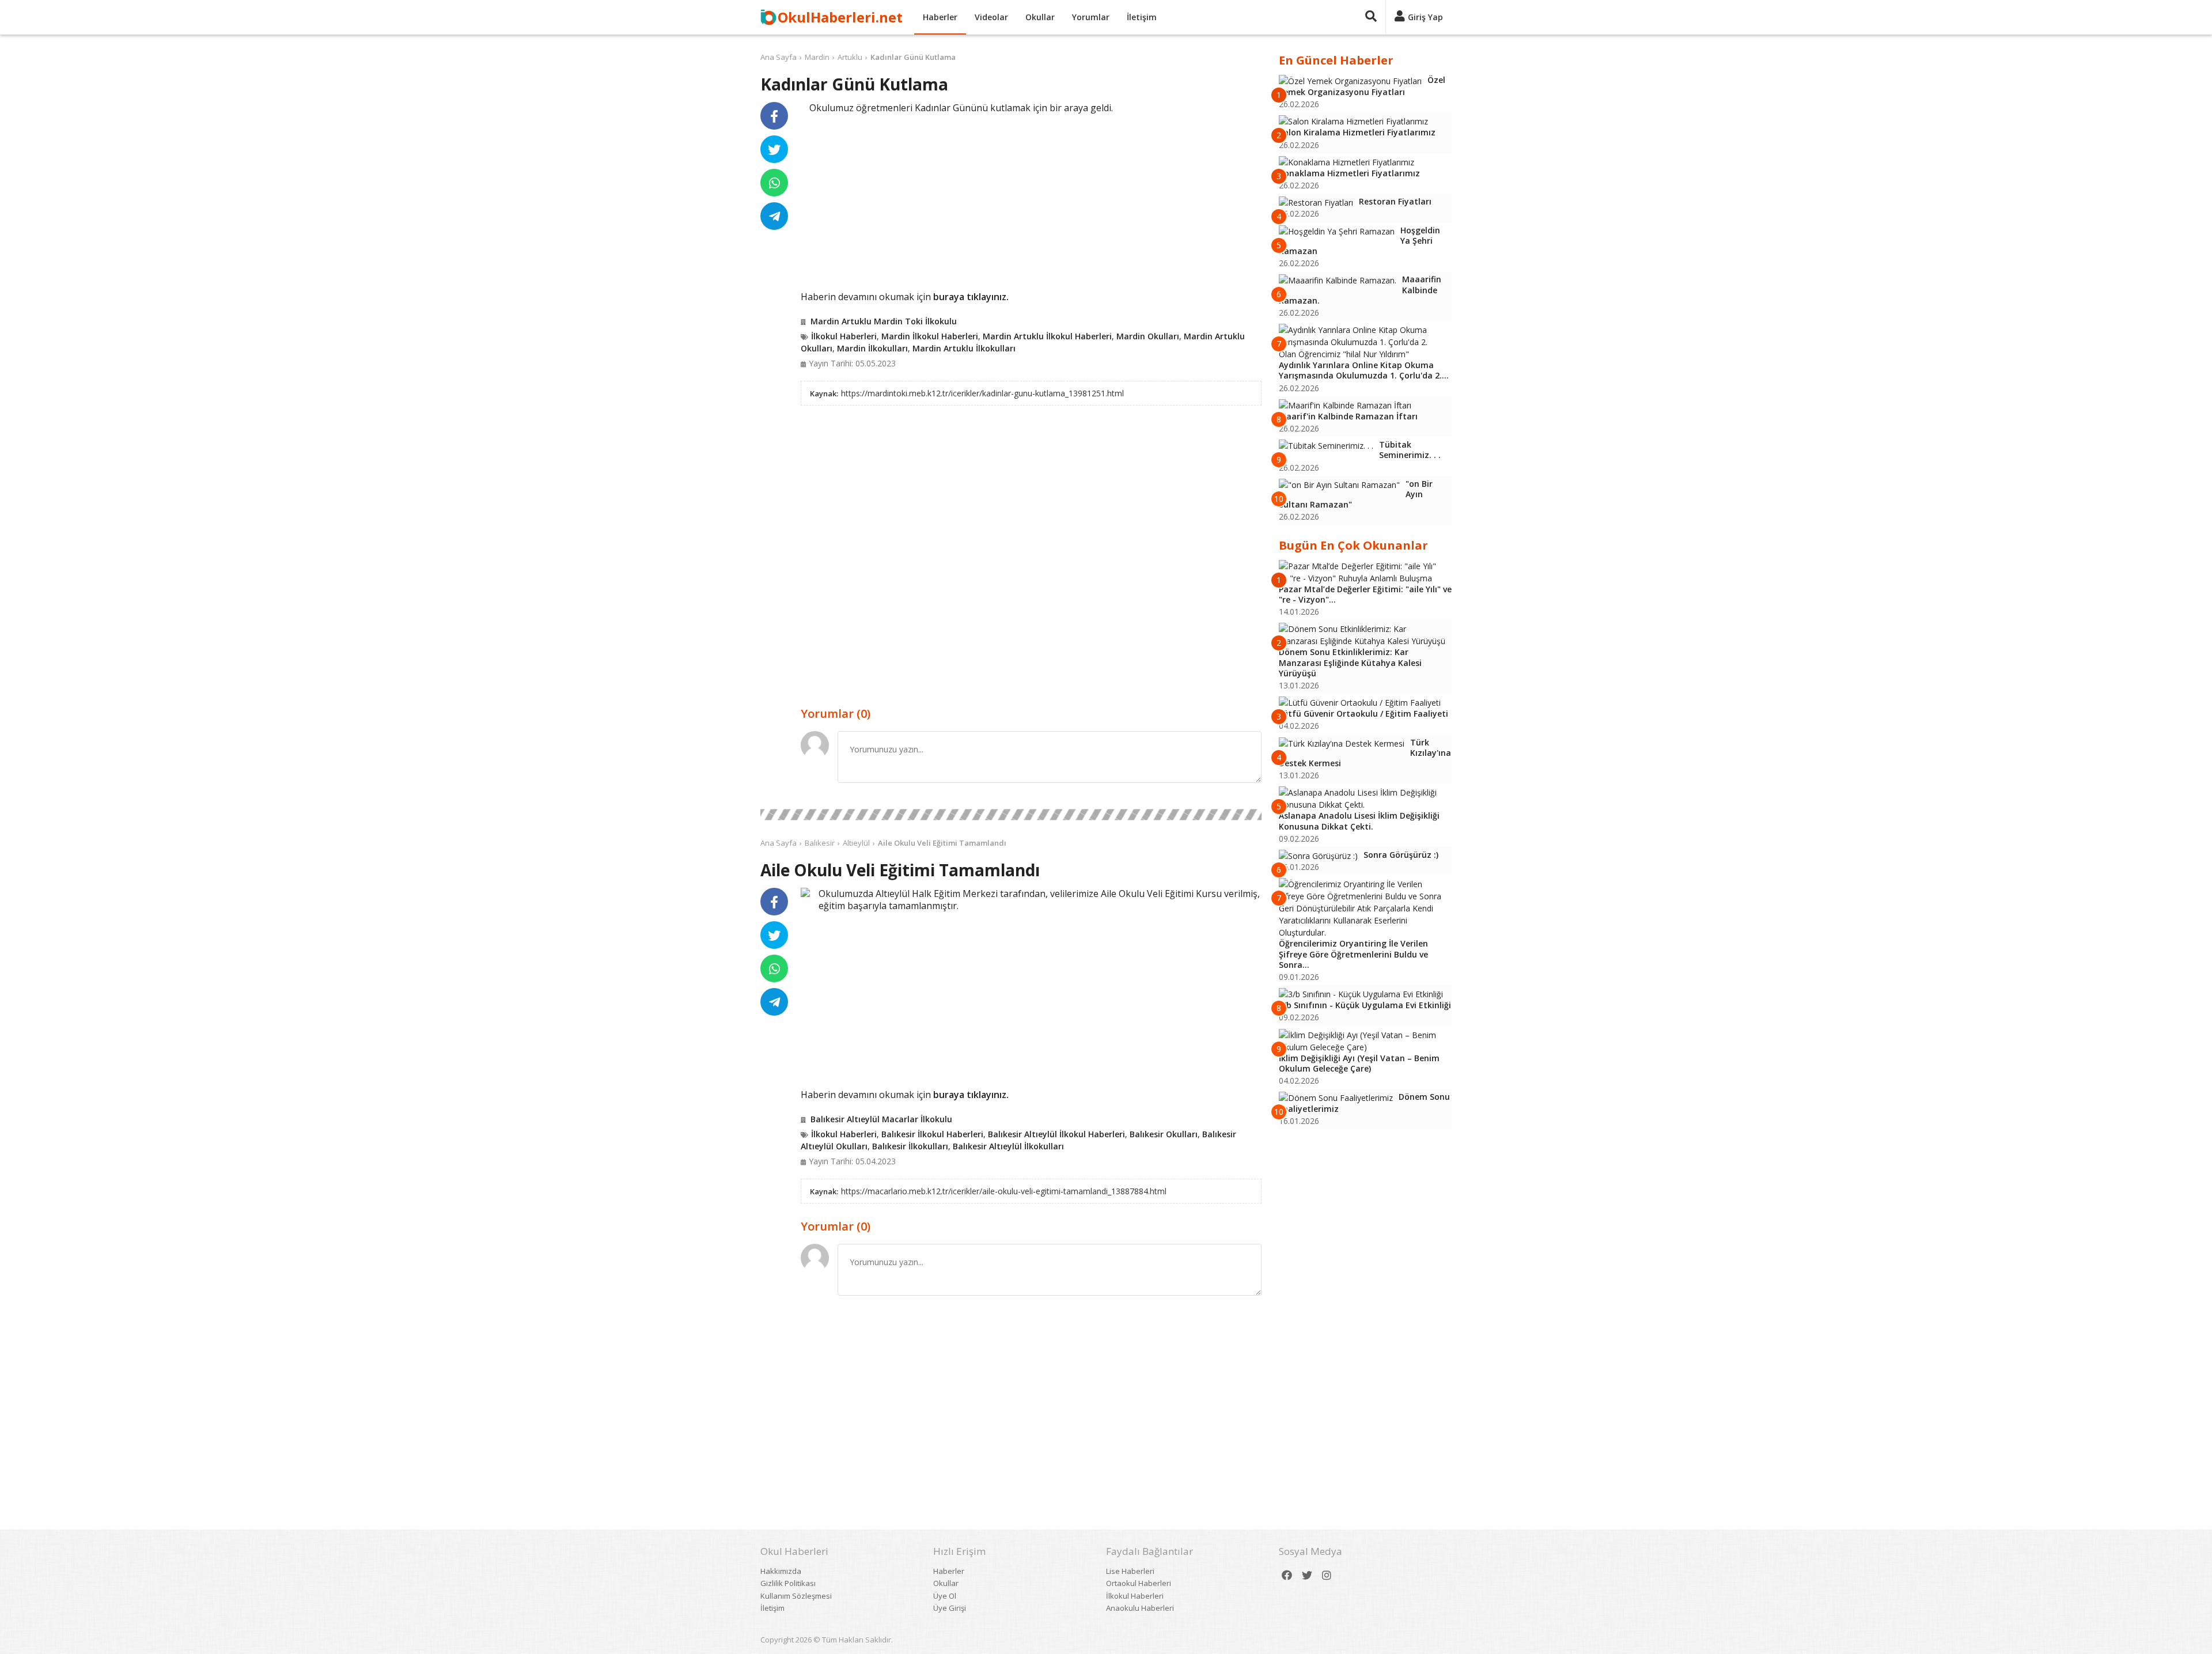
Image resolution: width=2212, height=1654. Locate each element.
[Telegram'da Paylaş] (774, 216)
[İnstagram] (1327, 1575)
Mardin (817, 57)
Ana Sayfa (779, 57)
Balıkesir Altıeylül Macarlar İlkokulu (881, 1119)
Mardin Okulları (1148, 336)
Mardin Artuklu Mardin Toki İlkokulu (884, 321)
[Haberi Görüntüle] (805, 892)
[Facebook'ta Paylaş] (774, 116)
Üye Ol (945, 1596)
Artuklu (850, 57)
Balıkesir (820, 843)
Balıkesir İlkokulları (910, 1146)
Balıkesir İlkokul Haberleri (932, 1134)
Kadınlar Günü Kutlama (913, 57)
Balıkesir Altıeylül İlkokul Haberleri (1056, 1134)
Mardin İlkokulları (872, 348)
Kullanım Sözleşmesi (796, 1596)
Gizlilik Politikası (788, 1583)
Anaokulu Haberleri (1140, 1608)
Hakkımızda (781, 1571)
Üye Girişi (950, 1608)
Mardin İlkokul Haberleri (930, 336)
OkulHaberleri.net (840, 17)
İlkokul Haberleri (844, 336)
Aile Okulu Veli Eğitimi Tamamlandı (942, 843)
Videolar (991, 17)
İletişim (1142, 17)
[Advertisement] (1031, 200)
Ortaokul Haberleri (1139, 1583)
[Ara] (1371, 17)
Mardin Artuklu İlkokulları (964, 348)
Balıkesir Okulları (1164, 1134)
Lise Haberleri (1130, 1571)
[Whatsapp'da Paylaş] (774, 183)
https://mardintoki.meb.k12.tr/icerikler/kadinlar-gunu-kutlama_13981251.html (982, 393)
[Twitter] (1307, 1575)
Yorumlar (1091, 17)
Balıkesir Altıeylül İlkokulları (1008, 1146)
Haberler (940, 17)
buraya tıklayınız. (971, 297)
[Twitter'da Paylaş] (774, 149)
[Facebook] (1287, 1575)
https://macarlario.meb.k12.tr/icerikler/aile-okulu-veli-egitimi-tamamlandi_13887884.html (1004, 1191)
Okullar (1040, 17)
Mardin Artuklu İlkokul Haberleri (1047, 336)
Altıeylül (856, 843)
